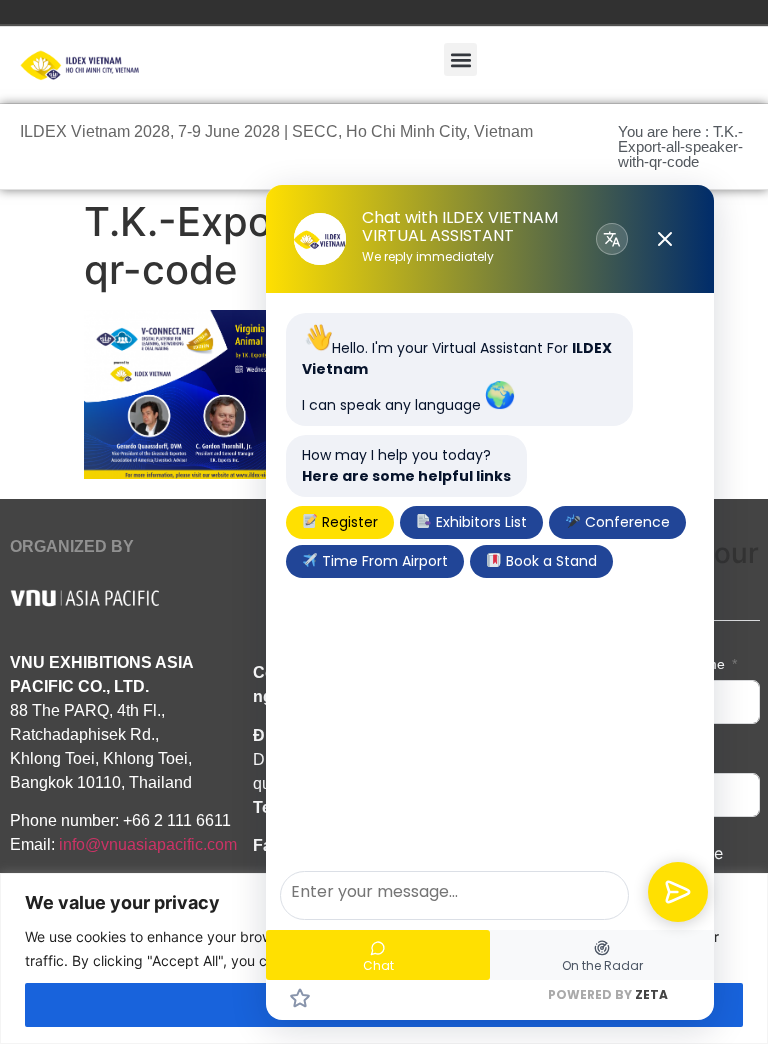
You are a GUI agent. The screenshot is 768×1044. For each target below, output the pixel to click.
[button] (460, 59)
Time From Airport (383, 561)
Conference (625, 522)
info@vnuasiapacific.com (148, 844)
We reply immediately (428, 257)
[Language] (612, 239)
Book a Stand (549, 561)
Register (348, 522)
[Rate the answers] (300, 998)
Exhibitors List (479, 522)
